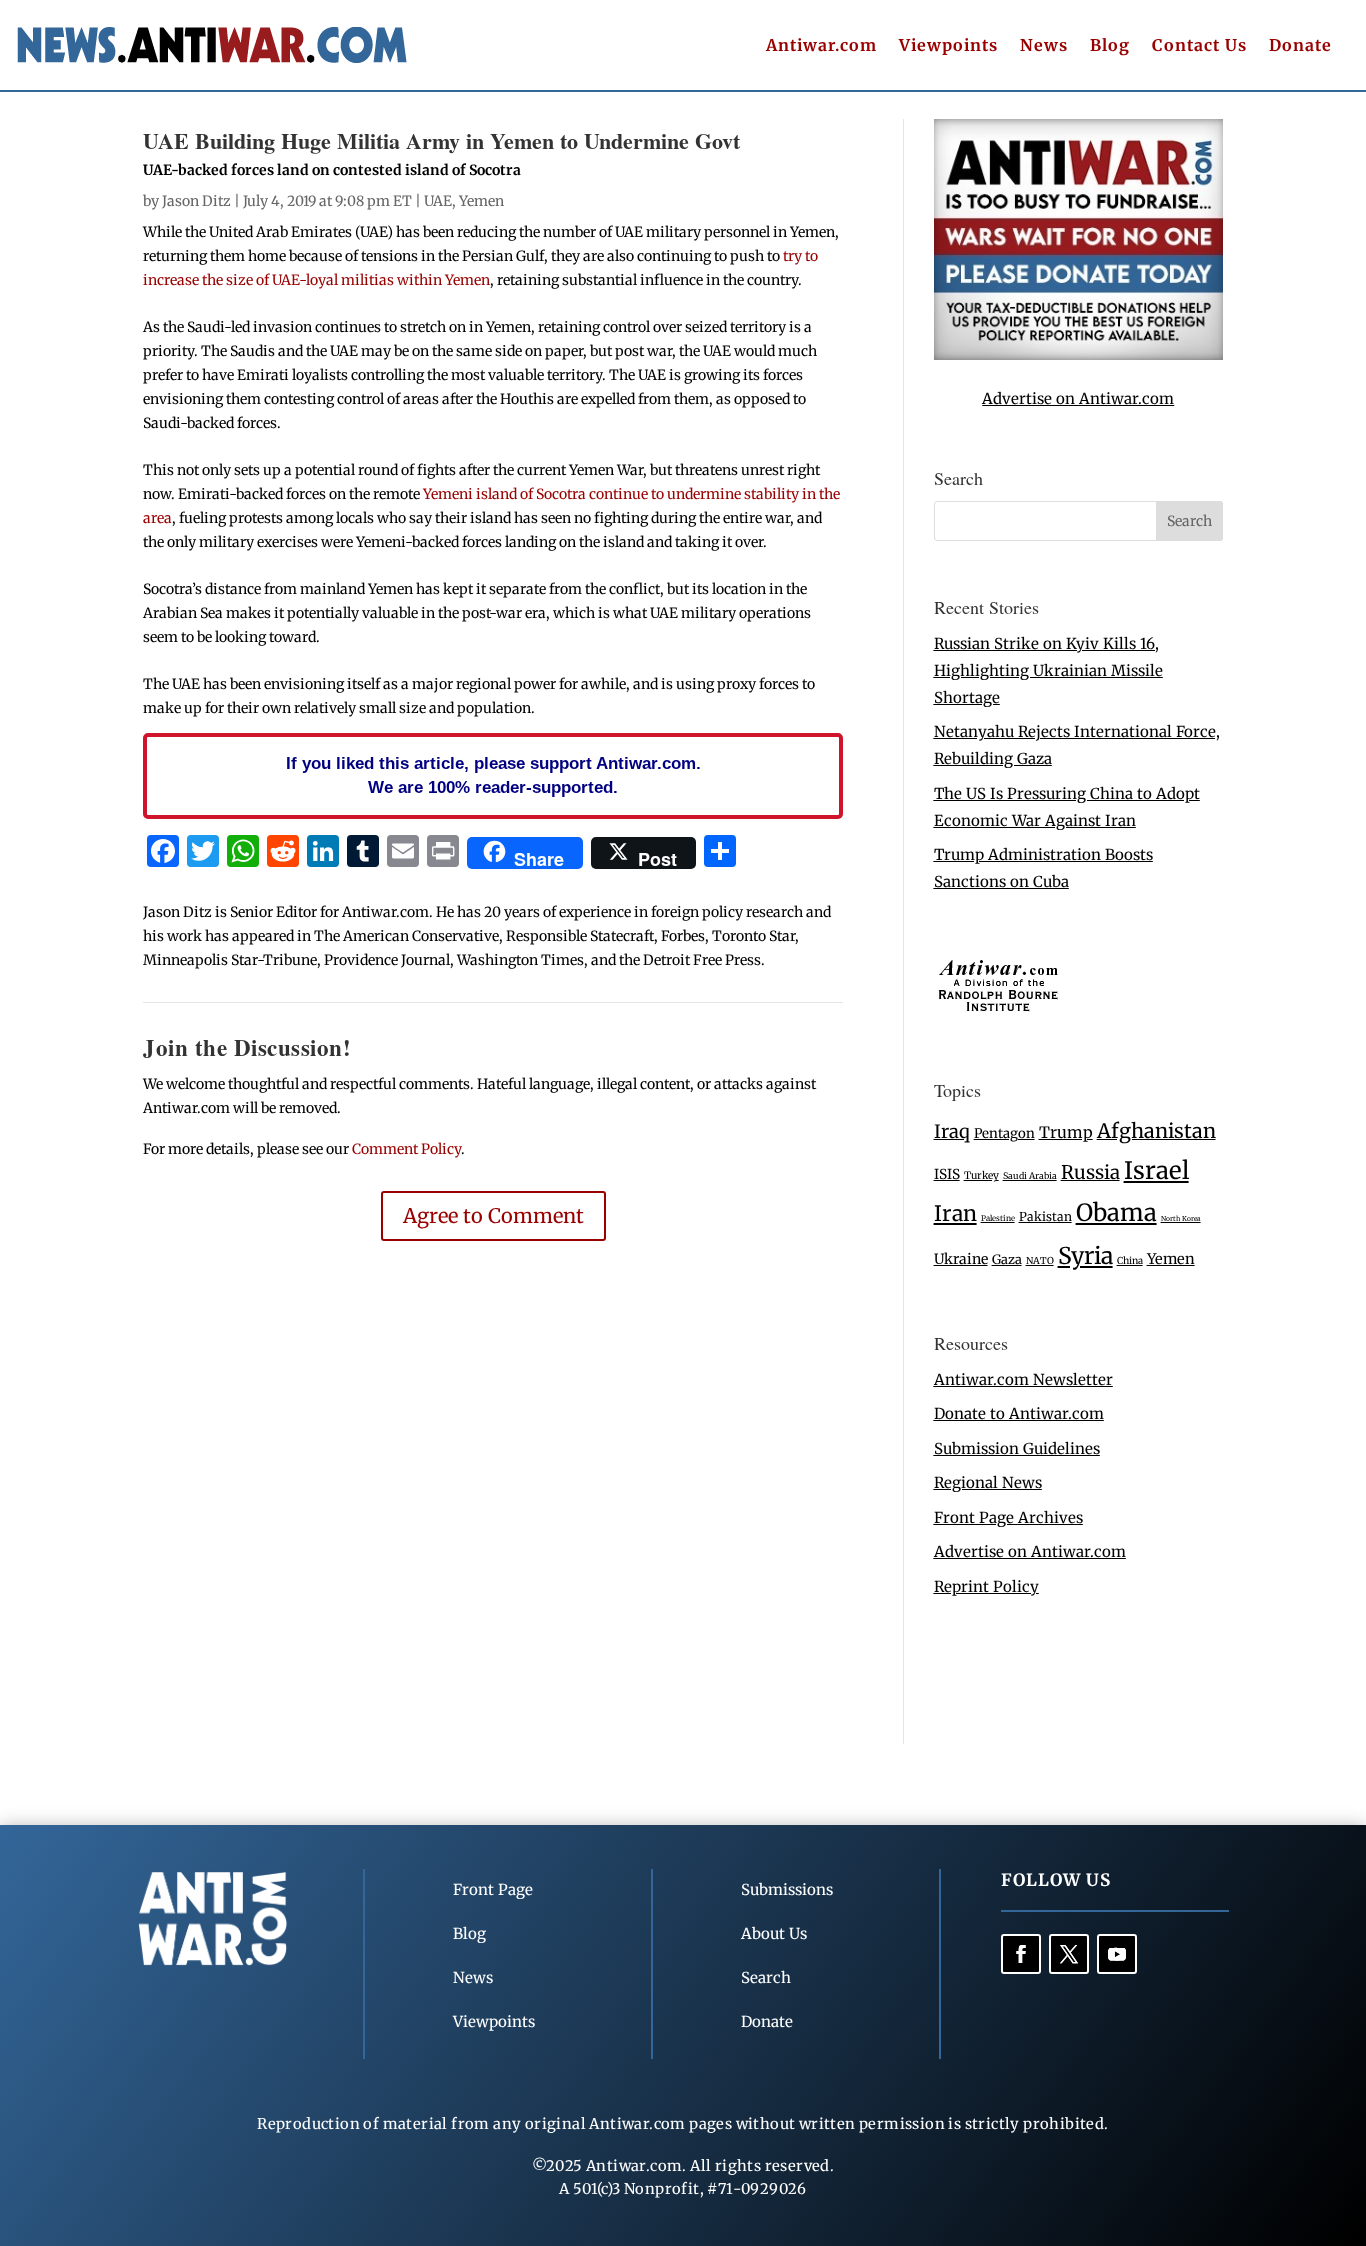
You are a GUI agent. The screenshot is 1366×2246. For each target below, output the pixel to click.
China (1130, 1261)
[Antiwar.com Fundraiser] (1078, 354)
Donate (1300, 46)
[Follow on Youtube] (1117, 1954)
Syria (1085, 1255)
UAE (438, 201)
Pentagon (1004, 1133)
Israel (1156, 1170)
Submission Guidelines (1017, 1448)
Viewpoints (948, 46)
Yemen (481, 201)
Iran (955, 1213)
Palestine (998, 1218)
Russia (1090, 1172)
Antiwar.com (821, 46)
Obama (1116, 1212)
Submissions (787, 1889)
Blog (1110, 46)
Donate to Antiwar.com (1019, 1413)
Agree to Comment (493, 1215)
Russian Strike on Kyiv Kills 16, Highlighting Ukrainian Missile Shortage (1048, 670)
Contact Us (1199, 46)
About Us (774, 1933)
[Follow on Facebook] (1021, 1954)
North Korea (1181, 1218)
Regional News (988, 1482)
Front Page (493, 1889)
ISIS (947, 1174)
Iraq (952, 1131)
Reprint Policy (986, 1586)
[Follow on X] (1069, 1954)
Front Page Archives (1008, 1517)
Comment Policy (406, 1149)
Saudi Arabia (1030, 1175)
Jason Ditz (196, 201)
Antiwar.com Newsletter (1023, 1379)
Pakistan (1045, 1216)
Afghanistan (1156, 1130)
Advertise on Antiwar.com (1078, 398)
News (1044, 46)
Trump (1066, 1132)
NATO (1040, 1261)
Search (766, 1977)
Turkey (981, 1175)
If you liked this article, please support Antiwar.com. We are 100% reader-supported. (493, 775)
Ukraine (961, 1259)
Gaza (1007, 1259)
